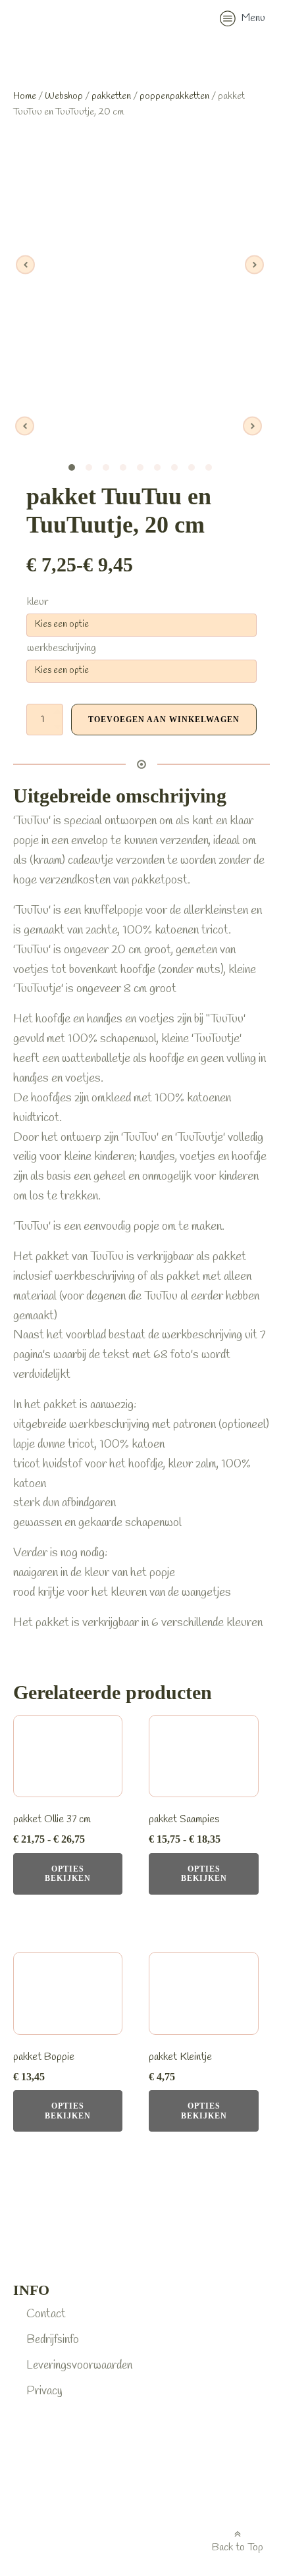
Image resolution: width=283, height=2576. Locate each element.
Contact (46, 2314)
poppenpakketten (174, 96)
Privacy (44, 2391)
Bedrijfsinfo (53, 2340)
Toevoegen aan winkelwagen (164, 720)
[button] (243, 20)
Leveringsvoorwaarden (79, 2365)
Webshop (64, 96)
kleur (38, 602)
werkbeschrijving (62, 648)
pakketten (111, 96)
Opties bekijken (68, 1874)
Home (25, 96)
